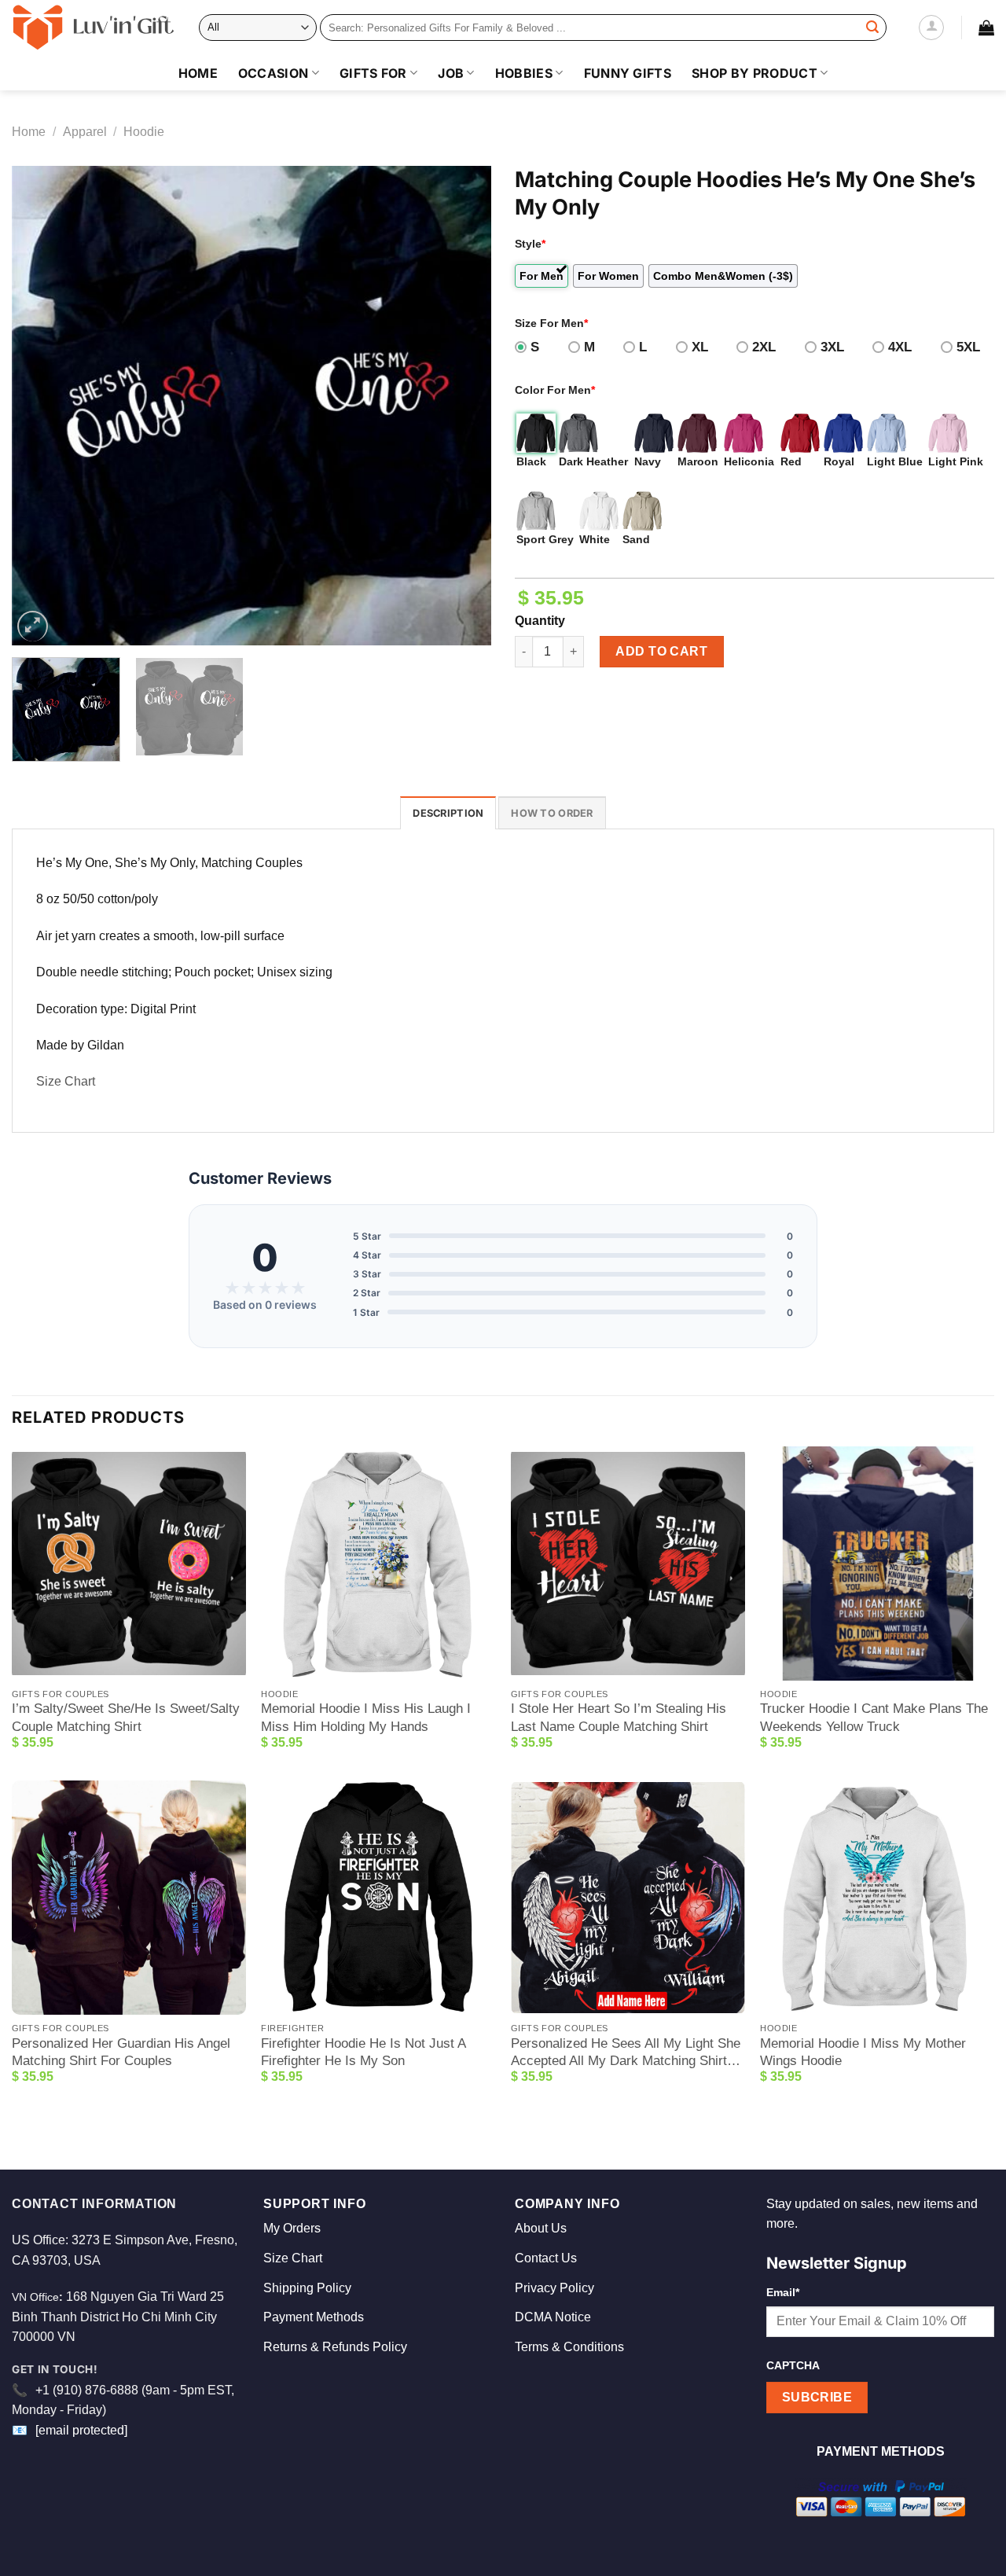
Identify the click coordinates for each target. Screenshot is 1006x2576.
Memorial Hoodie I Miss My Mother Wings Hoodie (863, 2052)
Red (791, 461)
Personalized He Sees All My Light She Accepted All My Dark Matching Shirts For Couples (626, 2053)
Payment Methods (314, 2317)
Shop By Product (754, 73)
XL (700, 347)
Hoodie (144, 132)
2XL (764, 347)
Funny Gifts (628, 73)
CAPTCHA (793, 2365)
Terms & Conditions (569, 2347)
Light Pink (956, 461)
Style (530, 244)
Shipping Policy (307, 2288)
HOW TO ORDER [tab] (552, 813)
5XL (968, 347)
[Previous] (41, 406)
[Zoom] (33, 626)
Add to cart (661, 651)
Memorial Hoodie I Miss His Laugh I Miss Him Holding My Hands (366, 1717)
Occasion (274, 73)
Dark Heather (593, 461)
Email (783, 2292)
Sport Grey (545, 539)
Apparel (85, 132)
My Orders (292, 2228)
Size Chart (66, 1081)
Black (531, 461)
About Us (541, 2228)
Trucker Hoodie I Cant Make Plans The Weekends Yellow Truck (874, 1717)
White (595, 539)
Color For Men (555, 390)
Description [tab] (448, 813)
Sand (636, 539)
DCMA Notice (553, 2317)
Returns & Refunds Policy (335, 2347)
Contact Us (546, 2258)
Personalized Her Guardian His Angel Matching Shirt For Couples (121, 2052)
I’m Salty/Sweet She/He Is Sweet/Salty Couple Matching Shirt (126, 1717)
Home (198, 73)
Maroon (698, 461)
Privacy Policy (554, 2288)
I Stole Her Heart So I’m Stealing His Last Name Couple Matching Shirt (619, 1717)
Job (451, 73)
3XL (832, 347)
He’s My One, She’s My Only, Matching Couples (169, 863)
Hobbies (524, 73)
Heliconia (749, 461)
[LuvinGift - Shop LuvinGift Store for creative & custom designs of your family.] (94, 28)
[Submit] (872, 28)
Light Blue (895, 461)
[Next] (462, 406)
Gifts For (373, 73)
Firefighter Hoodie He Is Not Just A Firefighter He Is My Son (363, 2052)
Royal (839, 461)
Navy (648, 461)
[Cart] (986, 28)
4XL (900, 347)
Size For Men (551, 323)
